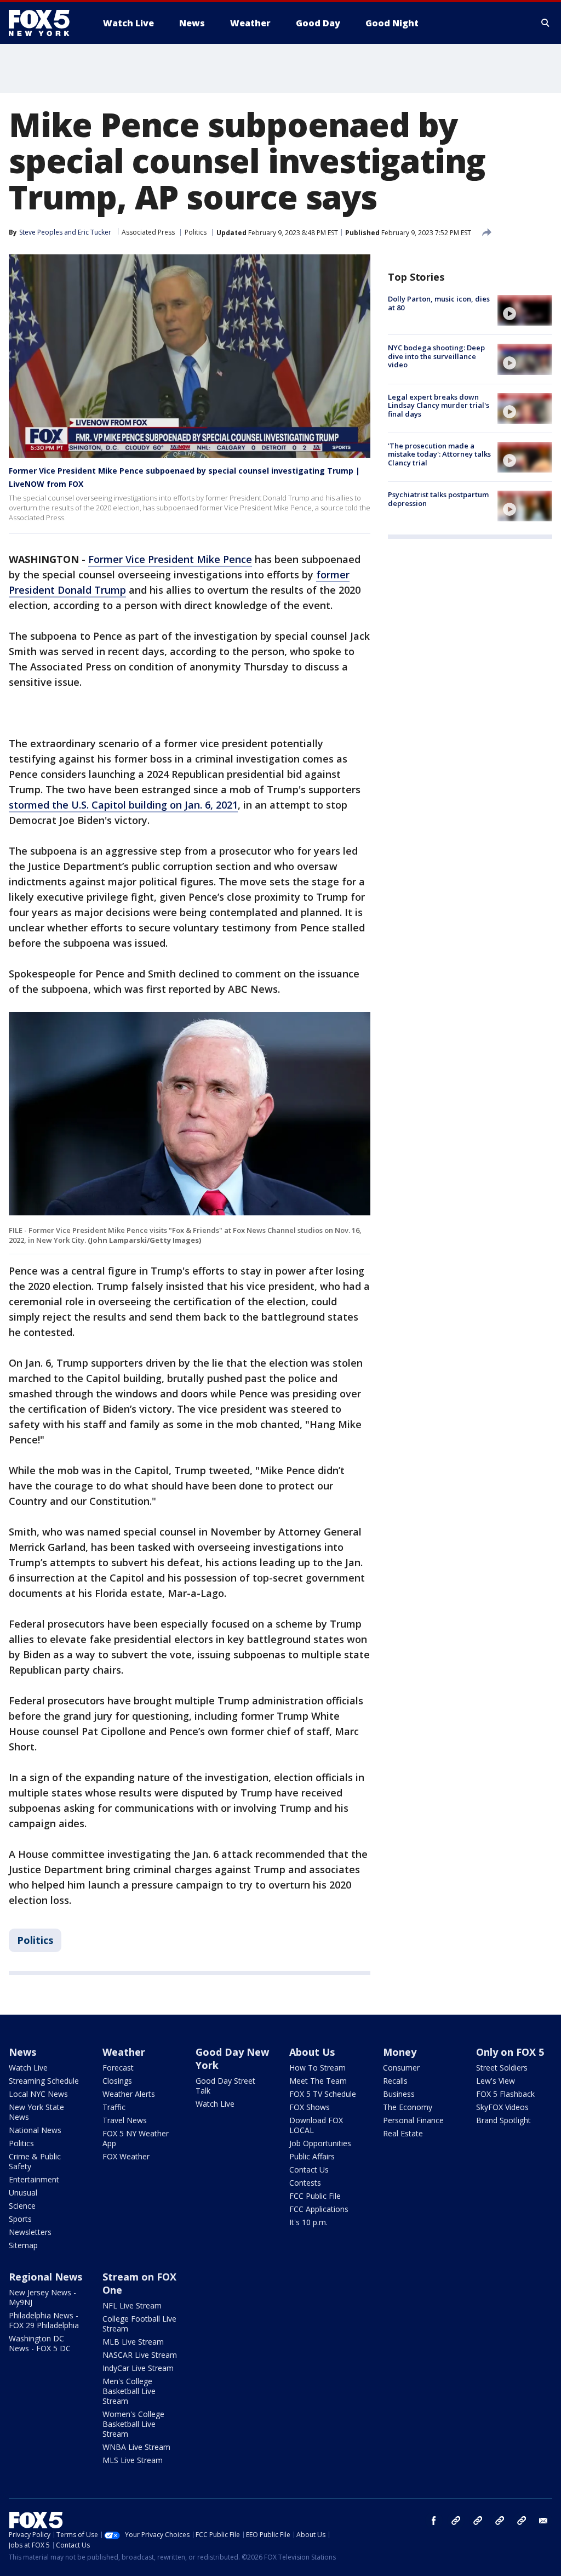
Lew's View (496, 2081)
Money (400, 2052)
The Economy (408, 2107)
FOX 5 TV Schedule (323, 2094)
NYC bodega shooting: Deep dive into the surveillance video (436, 356)
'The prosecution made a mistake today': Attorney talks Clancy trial (439, 454)
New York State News (36, 2112)
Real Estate (403, 2133)
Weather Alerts (129, 2094)
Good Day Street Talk (225, 2086)
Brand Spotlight (503, 2120)
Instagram (456, 2521)
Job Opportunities (320, 2143)
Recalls (395, 2081)
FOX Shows (310, 2107)
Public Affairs (312, 2156)
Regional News (45, 2277)
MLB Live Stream (133, 2342)
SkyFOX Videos (502, 2107)
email (543, 2521)
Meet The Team (318, 2081)
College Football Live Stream (139, 2324)
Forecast (118, 2068)
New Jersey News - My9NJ (42, 2297)
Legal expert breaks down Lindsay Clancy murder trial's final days (439, 405)
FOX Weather (126, 2156)
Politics (196, 232)
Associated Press (148, 232)
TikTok (478, 2521)
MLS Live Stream (133, 2460)
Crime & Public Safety (35, 2161)
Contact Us (309, 2170)
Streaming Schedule (44, 2081)
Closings (117, 2081)
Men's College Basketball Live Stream (129, 2391)
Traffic (114, 2107)
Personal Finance (413, 2120)
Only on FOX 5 (510, 2052)
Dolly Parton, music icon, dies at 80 (439, 303)
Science (22, 2206)
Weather (124, 2052)
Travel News (125, 2120)
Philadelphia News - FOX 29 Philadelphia (44, 2320)
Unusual (23, 2193)
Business (399, 2094)
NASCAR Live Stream (140, 2355)
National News (35, 2130)
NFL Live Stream (132, 2305)
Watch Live (28, 2068)
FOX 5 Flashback (505, 2094)
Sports (20, 2219)
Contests (305, 2183)
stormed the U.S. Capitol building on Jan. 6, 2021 (123, 805)
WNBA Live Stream (136, 2447)
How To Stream (317, 2068)
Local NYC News (38, 2094)
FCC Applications (319, 2209)
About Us (312, 2052)
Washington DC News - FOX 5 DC (40, 2343)
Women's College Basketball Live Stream (133, 2424)
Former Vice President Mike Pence (170, 559)
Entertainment (34, 2179)
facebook (434, 2521)
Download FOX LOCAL (316, 2125)
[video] (525, 310)
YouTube (500, 2521)
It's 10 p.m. (308, 2222)
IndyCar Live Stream (138, 2368)
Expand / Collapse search (546, 23)
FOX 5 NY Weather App (136, 2138)
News (22, 2052)
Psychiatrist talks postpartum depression (438, 499)
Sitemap (23, 2245)
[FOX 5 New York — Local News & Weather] (45, 23)
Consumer (401, 2068)
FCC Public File (315, 2196)
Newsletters (30, 2232)
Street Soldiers (502, 2068)
